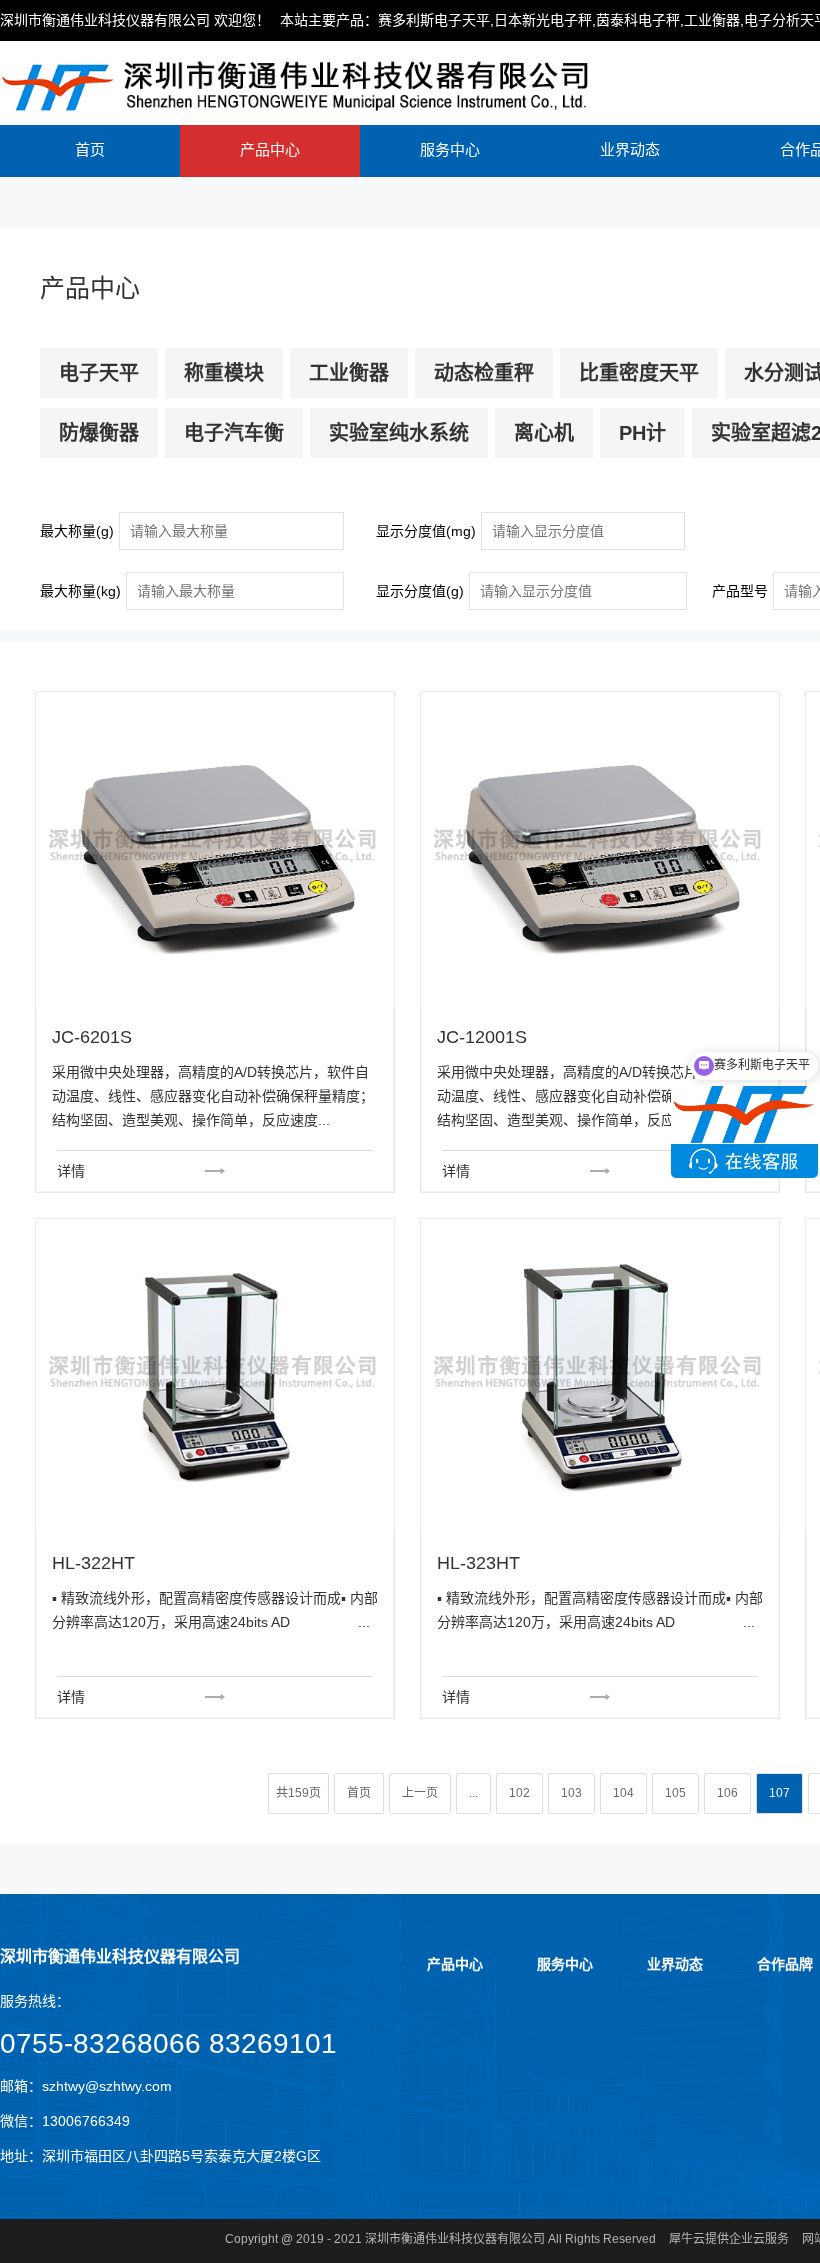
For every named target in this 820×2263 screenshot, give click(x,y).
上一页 (420, 1793)
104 (623, 1793)
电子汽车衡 (234, 433)
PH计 (642, 433)
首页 (90, 149)
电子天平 (99, 373)
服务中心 (450, 149)
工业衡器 (349, 373)
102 (519, 1793)
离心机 (544, 433)
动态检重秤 (484, 373)
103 (571, 1793)
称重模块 (224, 373)
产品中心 (270, 149)
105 (675, 1793)
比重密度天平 (639, 373)
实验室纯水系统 (399, 433)
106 (727, 1793)
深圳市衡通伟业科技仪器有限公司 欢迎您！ (135, 20)
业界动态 (630, 149)
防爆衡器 (99, 433)
